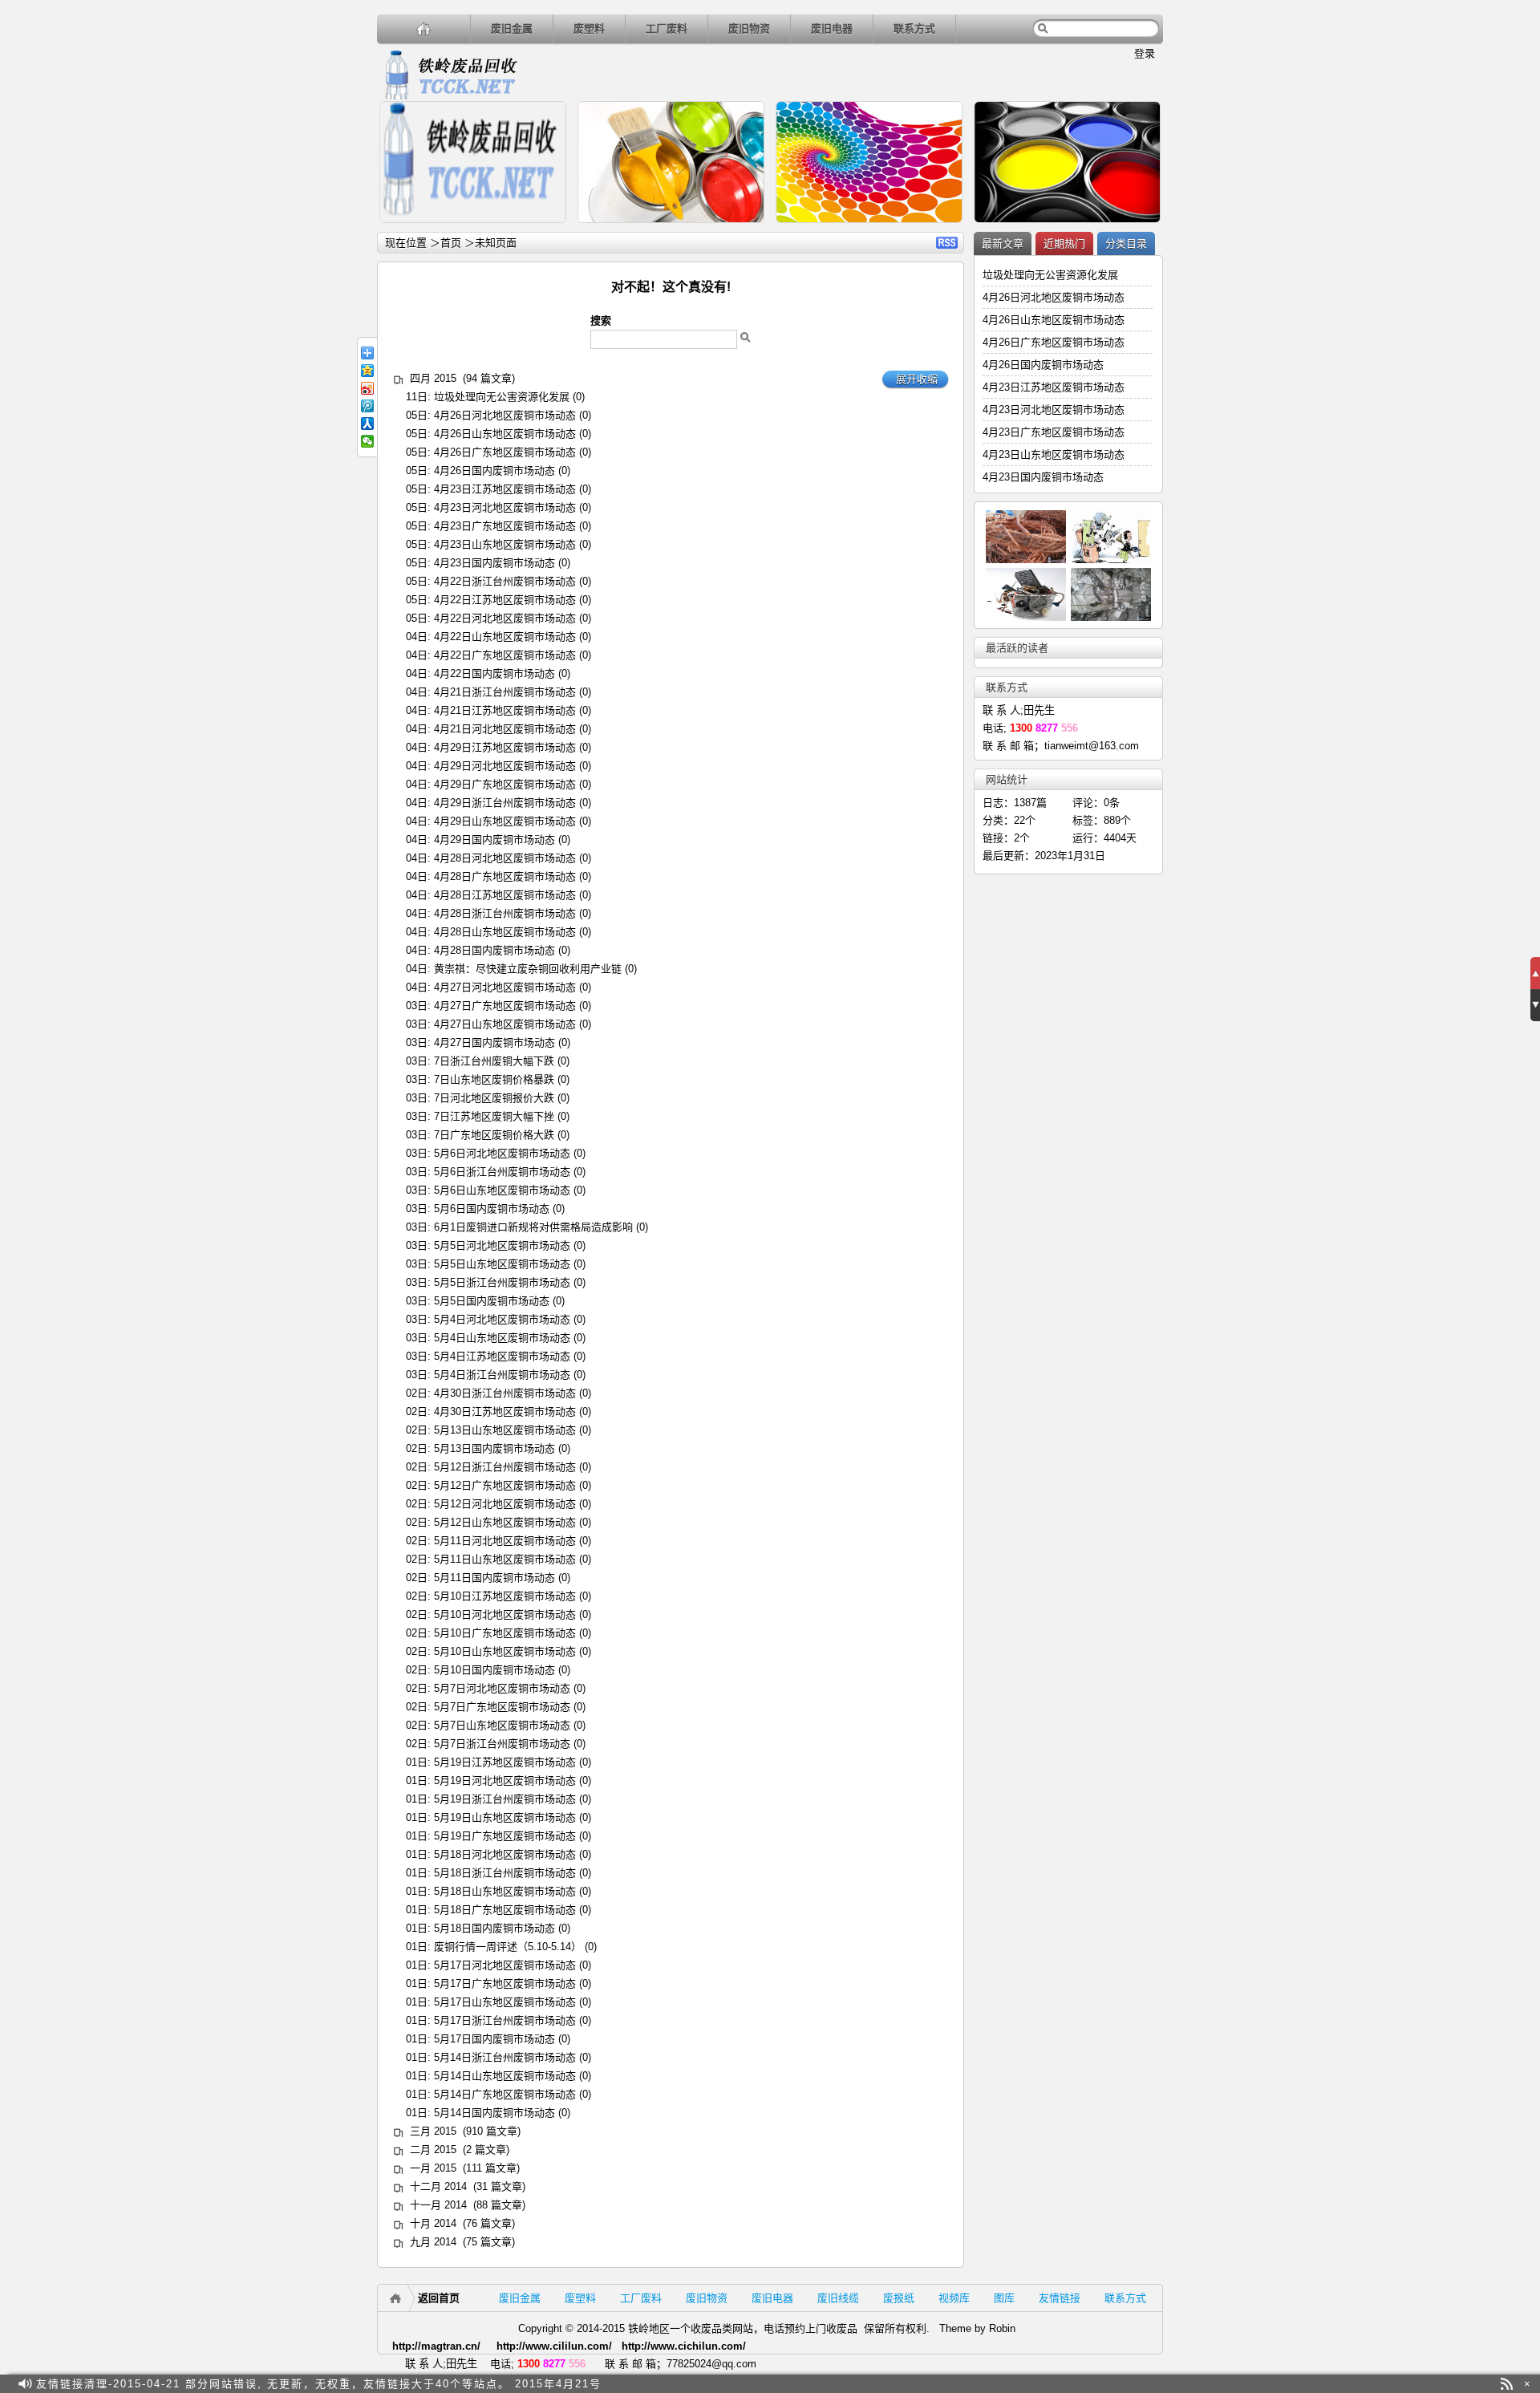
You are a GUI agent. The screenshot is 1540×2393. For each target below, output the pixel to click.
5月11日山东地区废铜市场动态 (505, 1559)
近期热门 (1064, 243)
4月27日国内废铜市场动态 (494, 1042)
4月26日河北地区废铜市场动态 (505, 415)
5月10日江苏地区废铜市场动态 (505, 1596)
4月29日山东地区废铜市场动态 (505, 821)
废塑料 (589, 28)
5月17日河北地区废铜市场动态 (505, 1965)
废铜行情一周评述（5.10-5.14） (508, 1947)
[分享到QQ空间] (367, 371)
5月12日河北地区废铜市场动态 (505, 1504)
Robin (1002, 2328)
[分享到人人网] (367, 424)
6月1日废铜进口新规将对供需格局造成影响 (533, 1227)
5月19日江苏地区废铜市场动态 (505, 1762)
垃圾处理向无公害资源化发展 (502, 397)
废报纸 (899, 2298)
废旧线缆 (838, 2298)
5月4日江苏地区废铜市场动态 (502, 1356)
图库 (1004, 2298)
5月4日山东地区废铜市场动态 (502, 1338)
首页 (451, 243)
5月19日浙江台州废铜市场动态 (505, 1799)
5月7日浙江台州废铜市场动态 (502, 1744)
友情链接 (1060, 2298)
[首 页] (424, 28)
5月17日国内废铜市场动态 (494, 2039)
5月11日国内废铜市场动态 (494, 1578)
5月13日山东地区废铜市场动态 (505, 1430)
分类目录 (1126, 243)
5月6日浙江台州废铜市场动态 (502, 1172)
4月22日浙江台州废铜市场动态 (505, 581)
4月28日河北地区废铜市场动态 (505, 858)
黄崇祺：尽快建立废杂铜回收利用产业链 (528, 969)
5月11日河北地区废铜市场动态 (505, 1541)
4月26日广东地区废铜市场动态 (505, 452)
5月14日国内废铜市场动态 (494, 2113)
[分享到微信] (367, 441)
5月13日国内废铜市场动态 (494, 1448)
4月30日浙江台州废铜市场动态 (505, 1393)
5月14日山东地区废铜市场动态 (505, 2076)
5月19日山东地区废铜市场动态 (505, 1817)
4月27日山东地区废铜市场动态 (505, 1024)
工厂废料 (667, 28)
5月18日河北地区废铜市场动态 (505, 1854)
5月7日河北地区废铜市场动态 (502, 1688)
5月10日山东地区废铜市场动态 (505, 1651)
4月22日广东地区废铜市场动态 (505, 655)
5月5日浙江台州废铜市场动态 (502, 1282)
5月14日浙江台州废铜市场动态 (505, 2057)
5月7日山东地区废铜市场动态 (502, 1725)
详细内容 (547, 230)
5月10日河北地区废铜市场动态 (505, 1614)
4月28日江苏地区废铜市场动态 (505, 895)
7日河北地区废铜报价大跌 (494, 1098)
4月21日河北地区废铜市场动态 (505, 729)
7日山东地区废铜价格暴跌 (494, 1079)
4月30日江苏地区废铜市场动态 (505, 1411)
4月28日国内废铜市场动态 (494, 950)
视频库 (954, 2298)
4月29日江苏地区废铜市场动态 (505, 747)
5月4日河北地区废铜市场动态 (502, 1319)
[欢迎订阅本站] (1507, 2384)
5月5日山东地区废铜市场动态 (502, 1264)
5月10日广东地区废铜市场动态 (505, 1633)
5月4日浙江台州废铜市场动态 (502, 1375)
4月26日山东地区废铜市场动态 (505, 434)
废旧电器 (832, 28)
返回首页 (439, 2298)
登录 (1145, 53)
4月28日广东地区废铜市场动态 (505, 876)
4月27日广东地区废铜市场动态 (505, 1006)
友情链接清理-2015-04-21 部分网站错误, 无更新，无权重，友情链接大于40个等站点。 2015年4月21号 (319, 2384)
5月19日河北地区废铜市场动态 (505, 1781)
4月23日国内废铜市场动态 (494, 563)
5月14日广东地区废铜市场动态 (505, 2094)
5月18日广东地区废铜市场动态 (505, 1910)
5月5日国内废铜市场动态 (492, 1301)
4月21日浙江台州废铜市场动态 (505, 692)
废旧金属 (512, 28)
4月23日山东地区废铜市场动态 (505, 544)
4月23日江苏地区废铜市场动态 (505, 489)
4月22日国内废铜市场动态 (494, 673)
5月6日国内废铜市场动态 (492, 1209)
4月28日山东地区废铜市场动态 (505, 932)
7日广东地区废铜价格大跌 (494, 1135)
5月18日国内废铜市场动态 (494, 1928)
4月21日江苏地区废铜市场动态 (505, 710)
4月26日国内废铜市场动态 (494, 470)
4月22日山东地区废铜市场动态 (505, 637)
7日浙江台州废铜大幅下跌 (494, 1061)
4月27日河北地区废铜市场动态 (505, 987)
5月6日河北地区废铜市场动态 (502, 1153)
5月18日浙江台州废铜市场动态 (505, 1873)
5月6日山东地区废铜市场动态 (502, 1190)
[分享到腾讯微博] (367, 406)
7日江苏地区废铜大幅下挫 (494, 1116)
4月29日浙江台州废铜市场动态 (505, 803)
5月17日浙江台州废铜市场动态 (505, 2020)
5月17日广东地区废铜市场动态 (505, 1983)
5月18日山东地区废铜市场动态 (505, 1891)
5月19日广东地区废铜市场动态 (505, 1836)
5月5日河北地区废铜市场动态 (502, 1245)
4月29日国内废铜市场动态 (494, 840)
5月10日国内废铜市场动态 (494, 1670)
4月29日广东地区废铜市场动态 (505, 784)
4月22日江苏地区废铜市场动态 (505, 600)
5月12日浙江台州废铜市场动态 (505, 1467)
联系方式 (914, 28)
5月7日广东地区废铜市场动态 (502, 1707)
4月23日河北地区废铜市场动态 (505, 507)
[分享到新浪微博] (367, 388)
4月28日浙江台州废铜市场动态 (505, 913)
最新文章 (1003, 243)
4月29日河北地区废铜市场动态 (505, 766)
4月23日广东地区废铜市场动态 (505, 526)
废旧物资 (749, 28)
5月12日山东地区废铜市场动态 (505, 1522)
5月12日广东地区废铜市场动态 (505, 1485)
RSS (947, 243)
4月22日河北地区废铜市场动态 (505, 618)
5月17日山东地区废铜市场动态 (505, 2002)
